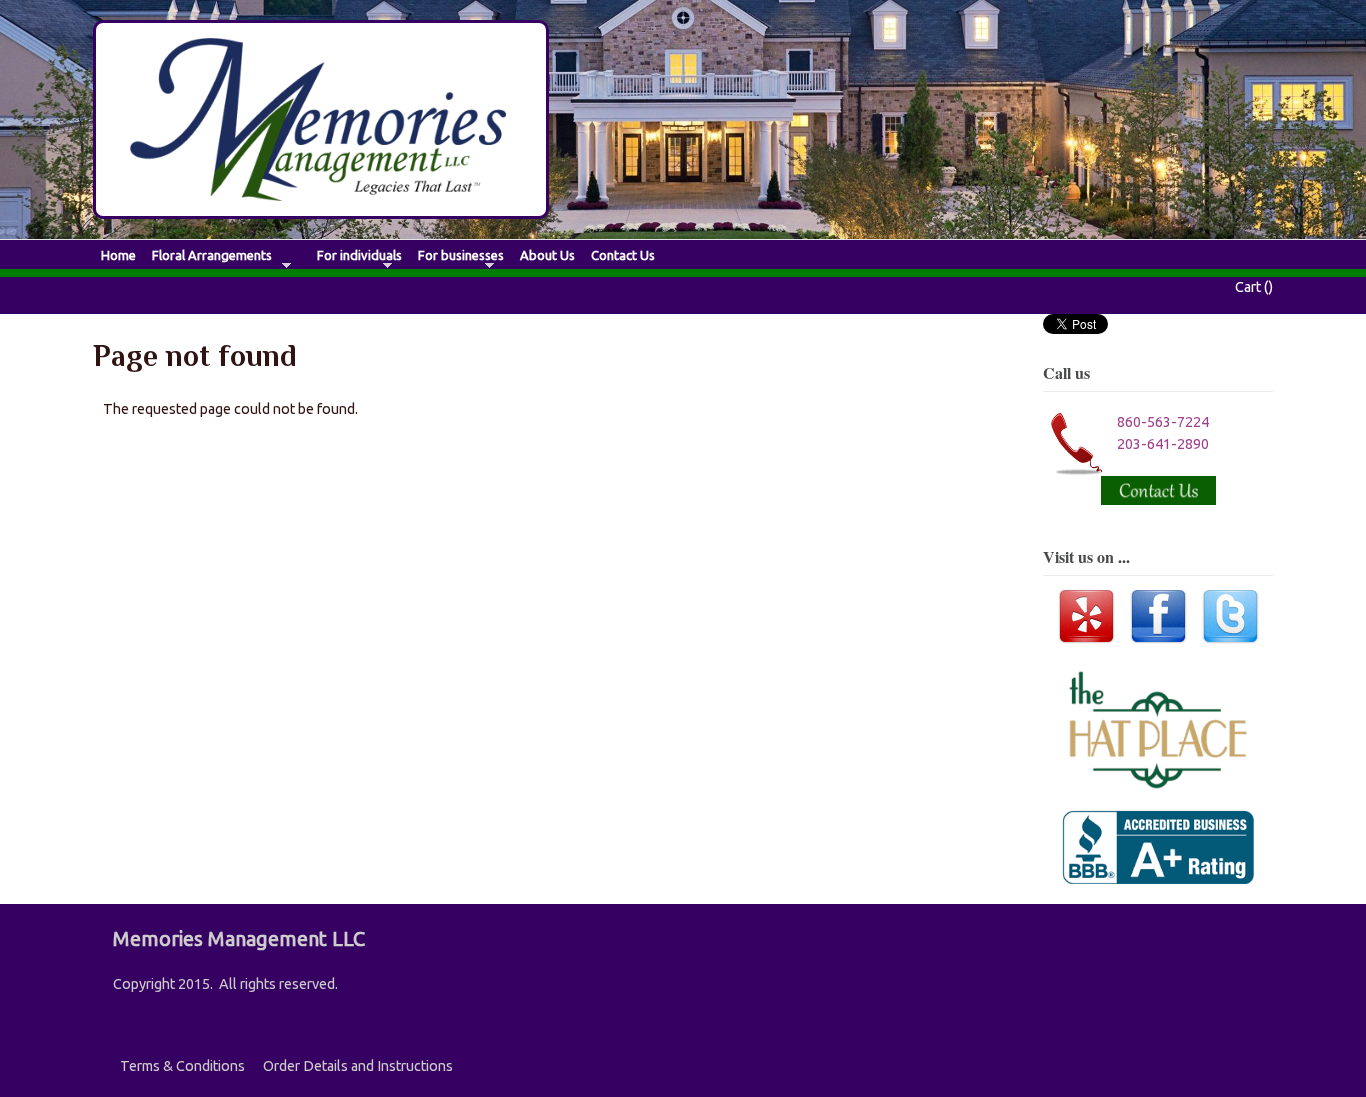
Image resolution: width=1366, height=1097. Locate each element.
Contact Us (623, 255)
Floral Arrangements (212, 255)
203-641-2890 (1163, 444)
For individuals (359, 255)
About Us (547, 255)
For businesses (461, 255)
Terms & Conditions (182, 1066)
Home (118, 255)
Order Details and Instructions (358, 1066)
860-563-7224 (1163, 422)
